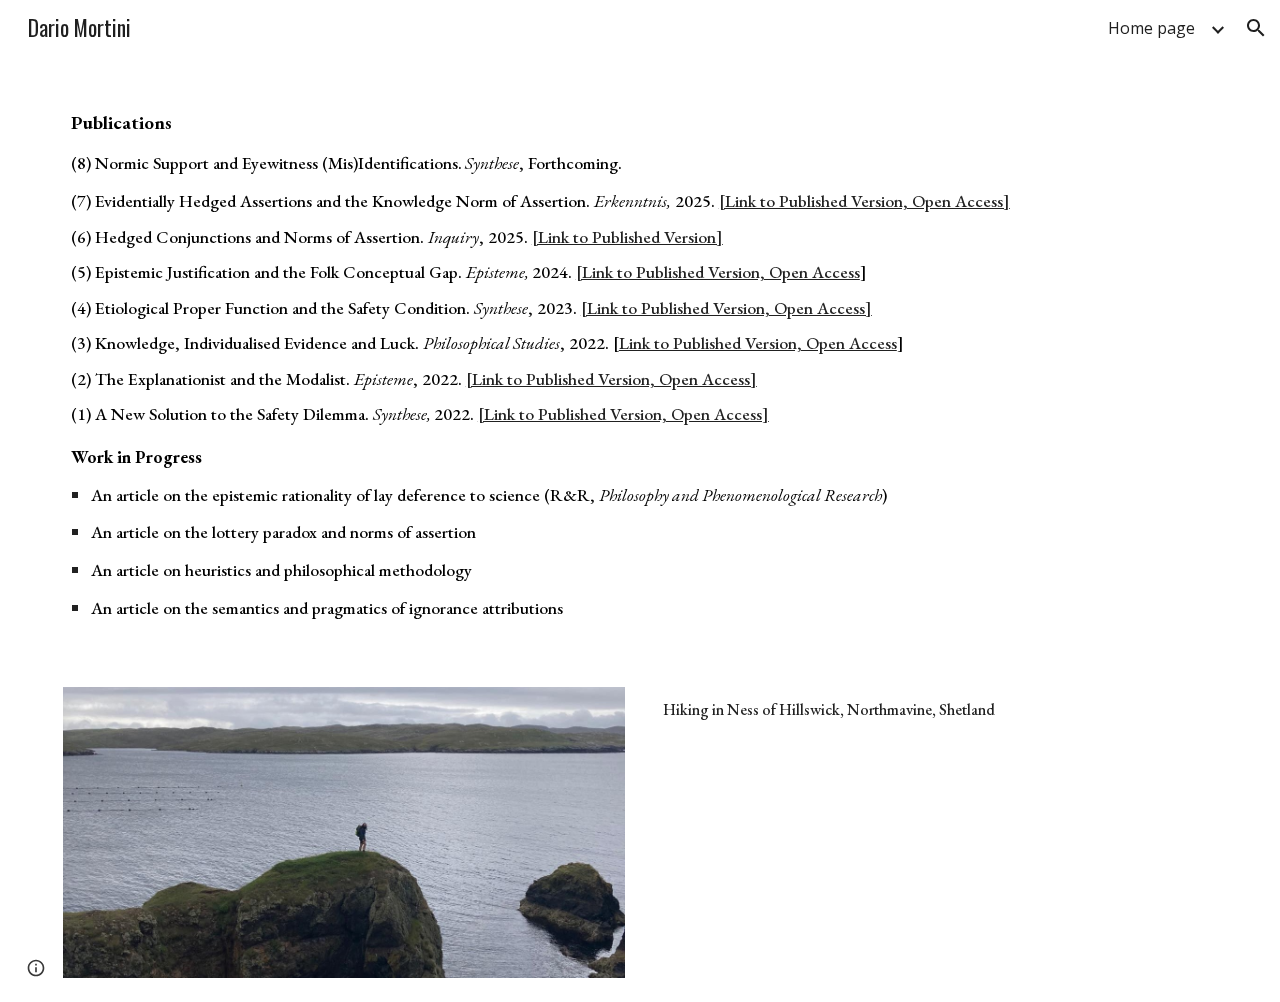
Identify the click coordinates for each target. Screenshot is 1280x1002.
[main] (640, 370)
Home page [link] (1151, 28)
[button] (1256, 28)
